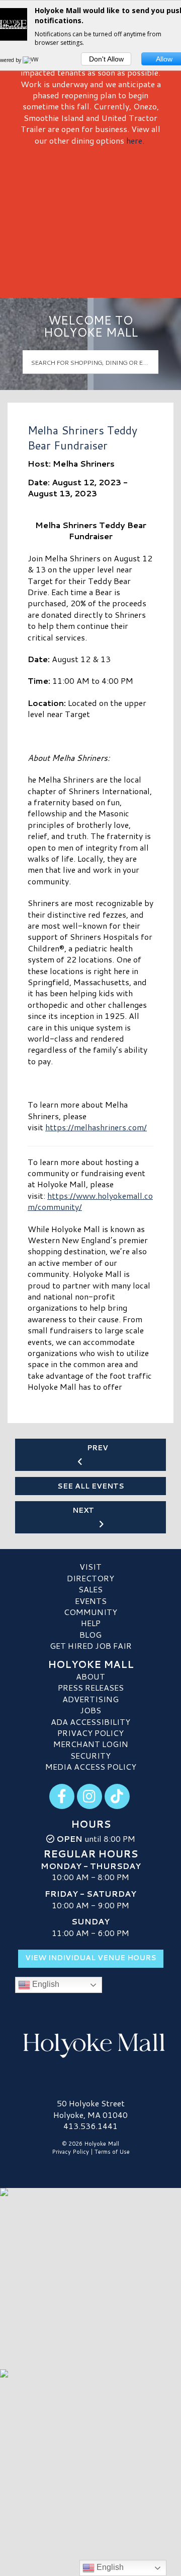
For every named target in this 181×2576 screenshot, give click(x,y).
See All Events (91, 1486)
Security (90, 1755)
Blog (90, 1634)
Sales (90, 1589)
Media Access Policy (91, 1766)
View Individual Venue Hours (91, 1958)
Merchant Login (91, 1744)
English (45, 1984)
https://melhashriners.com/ (96, 1127)
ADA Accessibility (90, 1722)
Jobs (90, 1710)
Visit (90, 1566)
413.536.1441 (90, 2126)
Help (91, 1623)
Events (91, 1601)
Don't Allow (106, 59)
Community (90, 1612)
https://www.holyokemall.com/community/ (90, 1201)
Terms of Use (112, 2152)
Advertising (90, 1699)
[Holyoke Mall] (90, 2043)
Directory (90, 1578)
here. (135, 140)
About (90, 1676)
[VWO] (33, 60)
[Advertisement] (90, 218)
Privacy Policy (90, 1733)
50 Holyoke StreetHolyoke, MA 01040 (90, 2109)
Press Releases (91, 1687)
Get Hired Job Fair (91, 1646)
